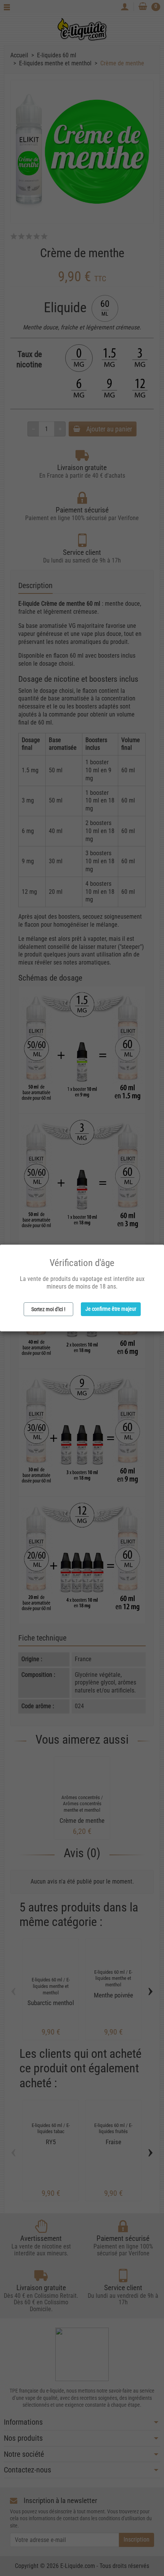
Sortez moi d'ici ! (48, 1309)
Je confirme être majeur (111, 1309)
